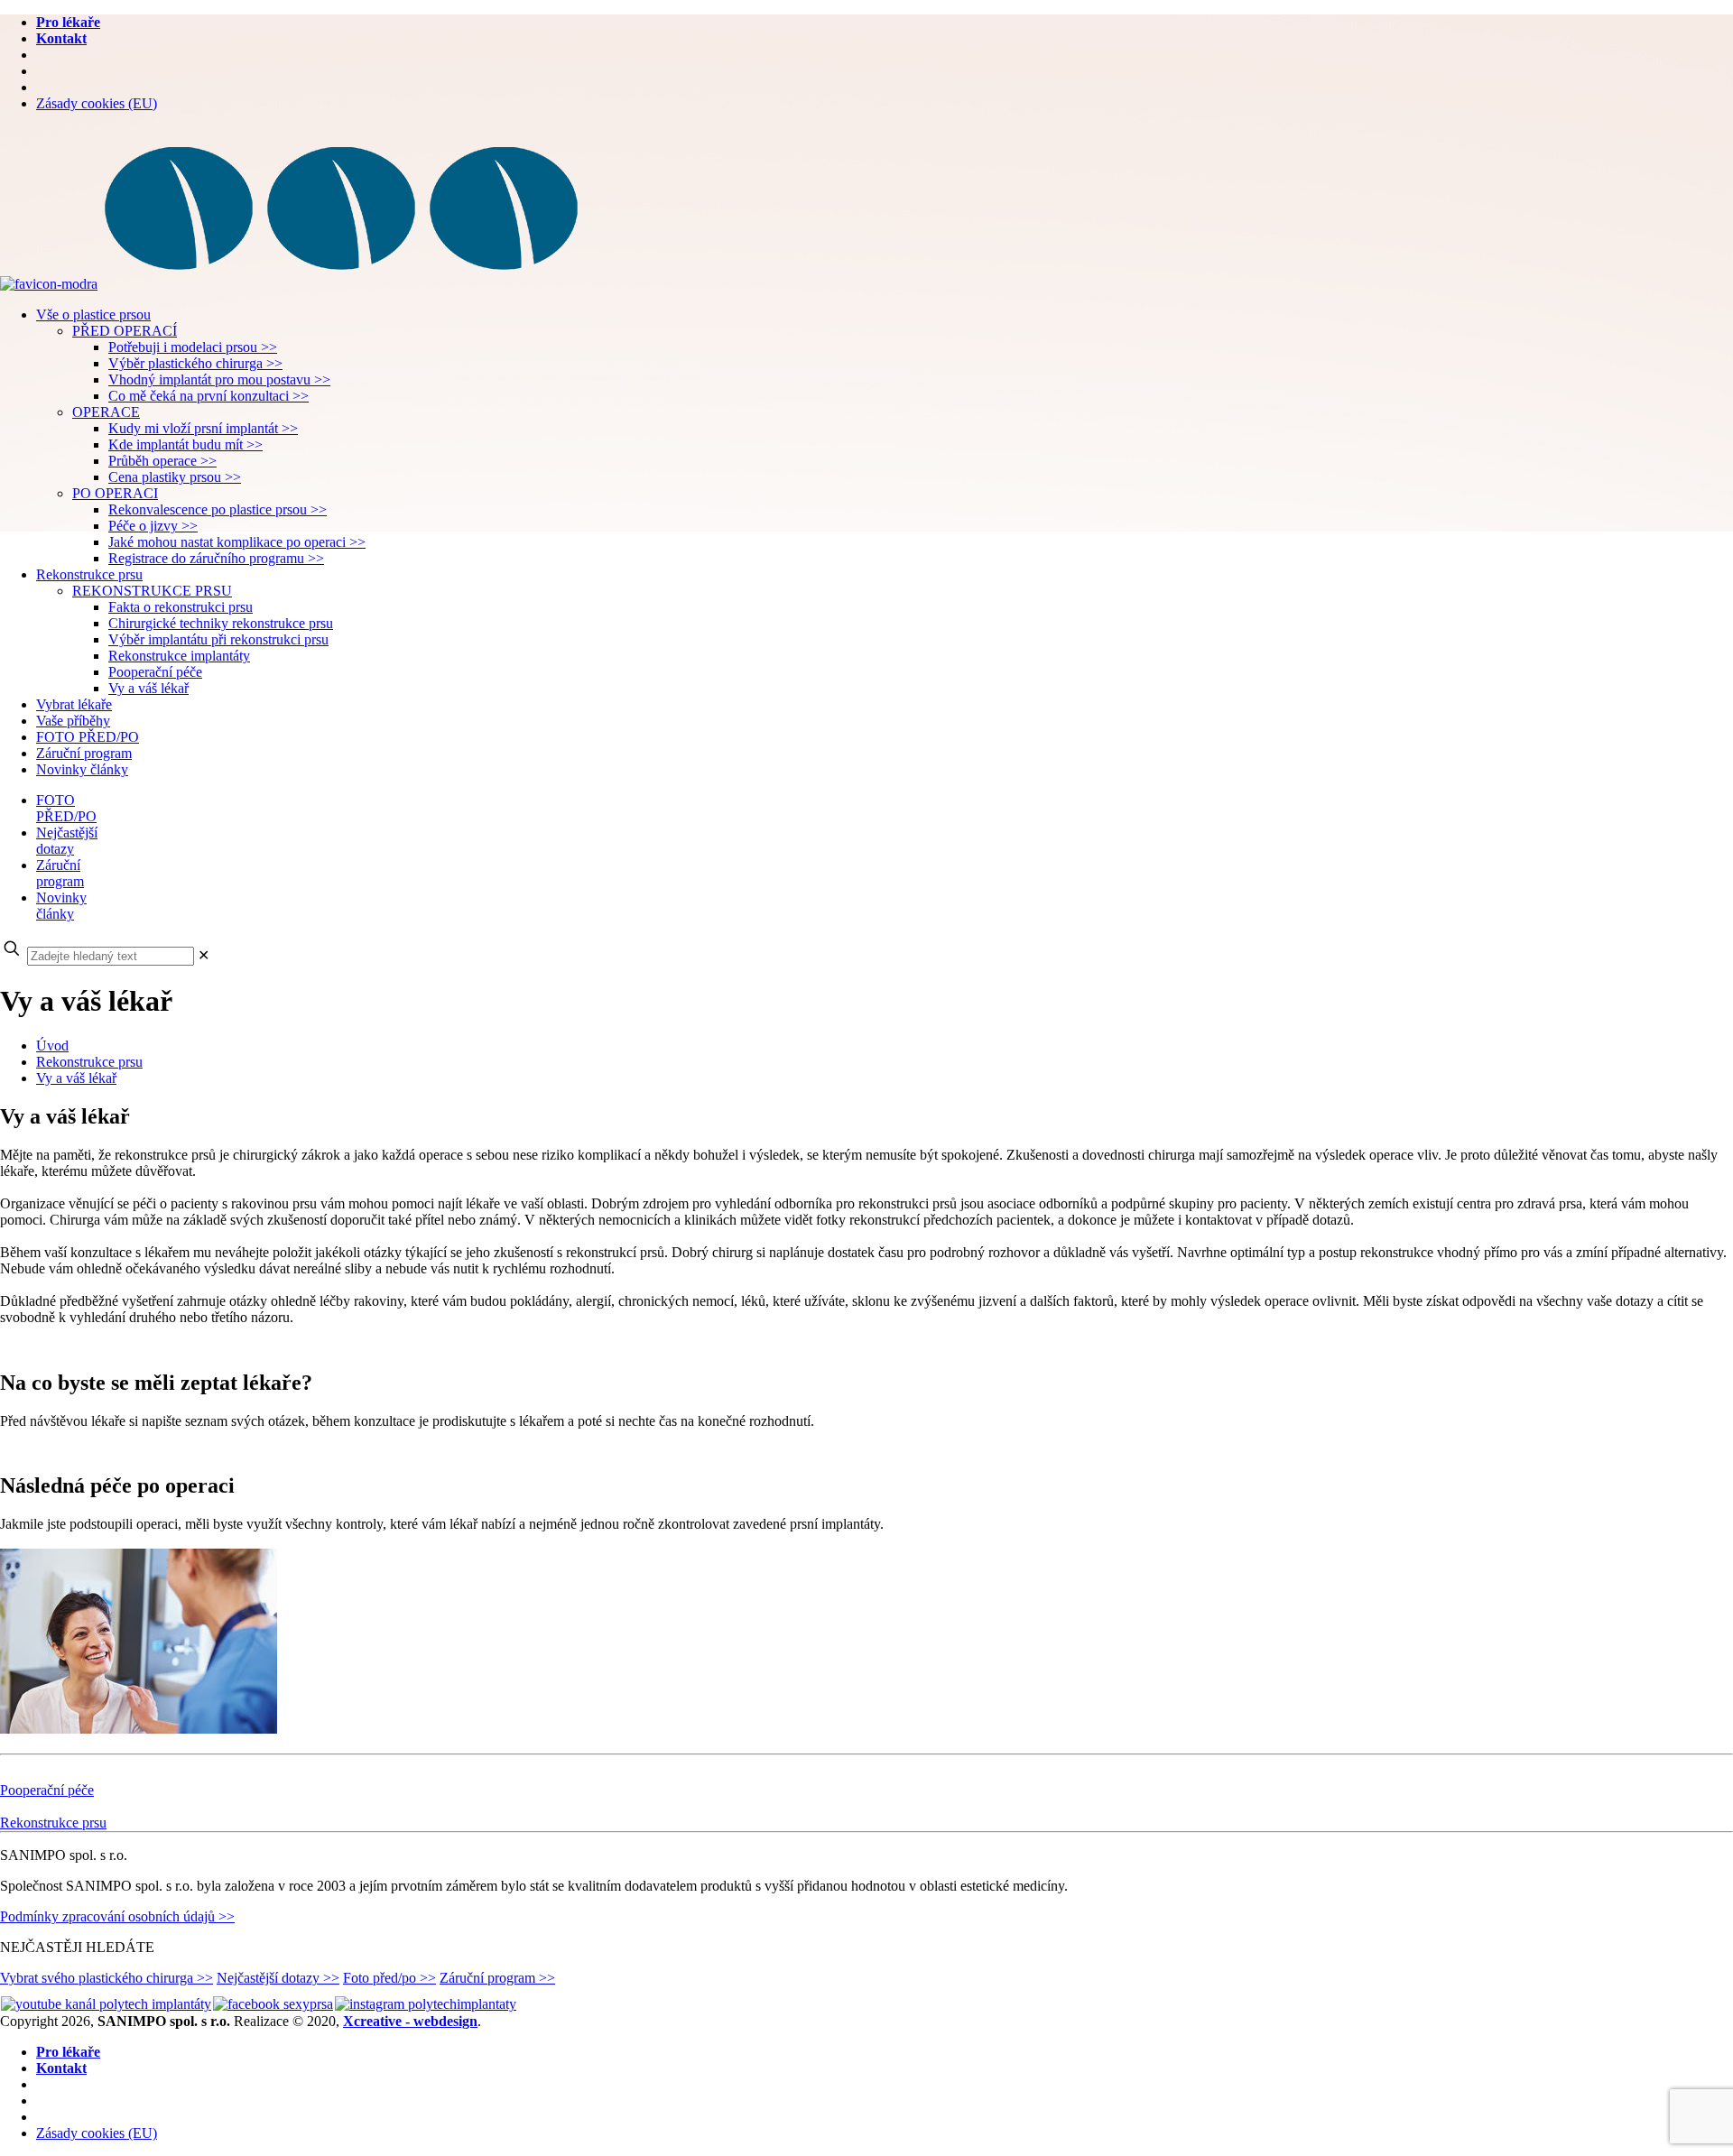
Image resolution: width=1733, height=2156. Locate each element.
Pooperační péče (47, 1790)
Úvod (52, 1046)
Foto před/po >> (389, 1978)
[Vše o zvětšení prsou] (292, 284)
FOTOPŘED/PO (66, 808)
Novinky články (61, 906)
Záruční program (60, 873)
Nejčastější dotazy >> (278, 1978)
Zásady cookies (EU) (97, 103)
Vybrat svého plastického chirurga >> (107, 1978)
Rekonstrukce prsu (89, 1062)
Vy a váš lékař (76, 1078)
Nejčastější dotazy (67, 841)
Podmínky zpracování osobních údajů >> (117, 1916)
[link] (204, 955)
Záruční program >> (497, 1978)
